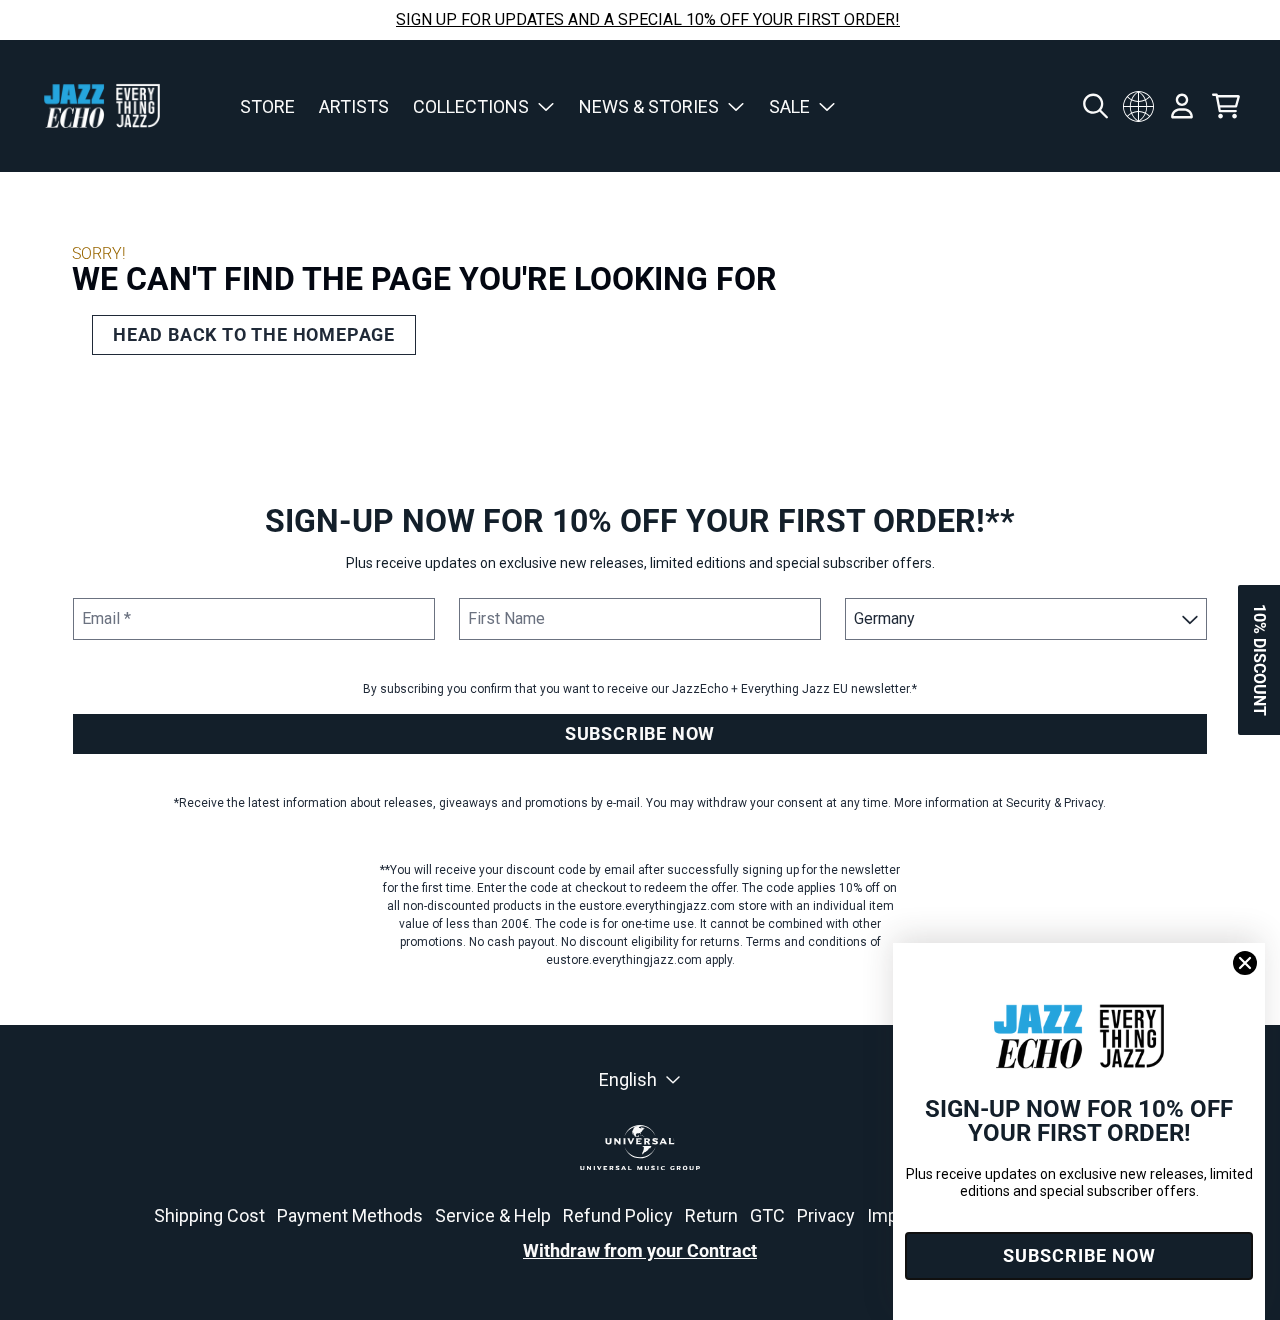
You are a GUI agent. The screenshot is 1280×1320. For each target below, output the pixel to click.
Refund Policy (618, 1215)
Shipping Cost (209, 1215)
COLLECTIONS (471, 106)
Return (711, 1215)
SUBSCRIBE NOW (640, 733)
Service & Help (493, 1215)
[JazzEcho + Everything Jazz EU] (102, 106)
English (628, 1079)
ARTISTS (354, 106)
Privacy (826, 1215)
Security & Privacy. (1056, 803)
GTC (767, 1215)
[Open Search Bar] (1094, 106)
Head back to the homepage (254, 334)
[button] (1259, 660)
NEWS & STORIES (649, 106)
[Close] (1245, 963)
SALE (789, 106)
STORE (267, 106)
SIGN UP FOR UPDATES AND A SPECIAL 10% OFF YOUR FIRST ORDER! (648, 19)
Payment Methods (350, 1215)
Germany (1138, 106)
